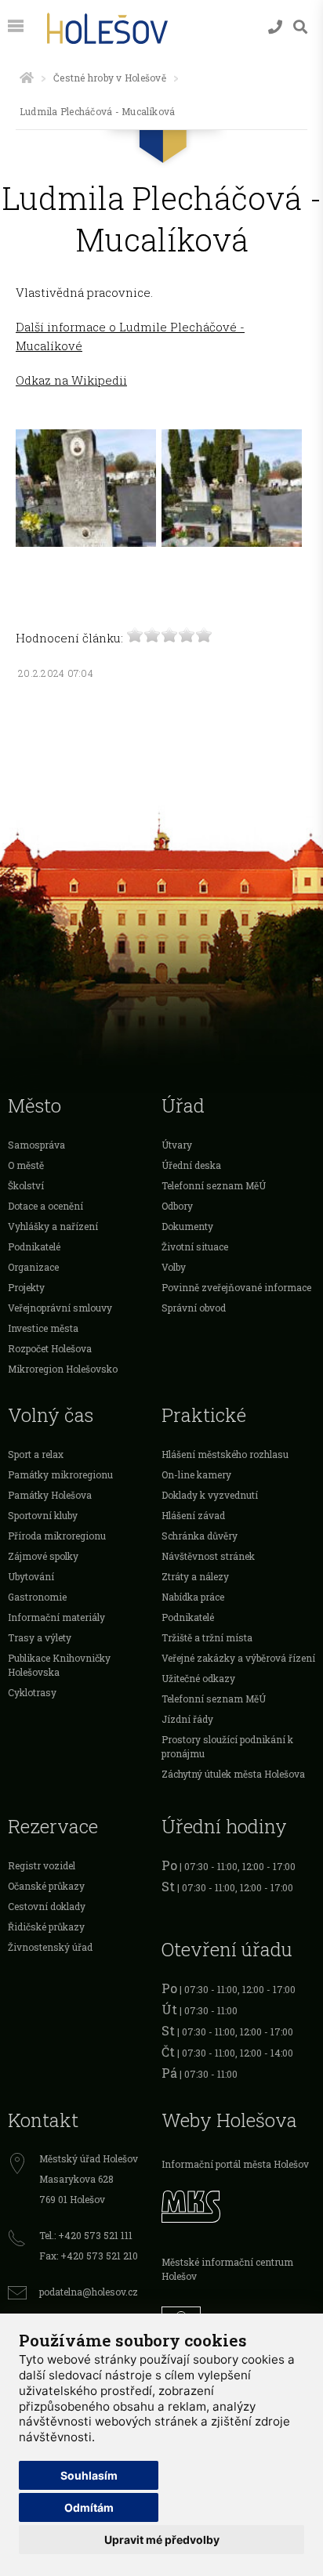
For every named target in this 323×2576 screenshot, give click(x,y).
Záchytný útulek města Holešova (233, 1774)
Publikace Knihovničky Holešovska (59, 1665)
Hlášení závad (193, 1515)
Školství (26, 1185)
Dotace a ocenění (45, 1206)
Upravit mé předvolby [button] (162, 2540)
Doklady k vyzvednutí (210, 1495)
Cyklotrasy (32, 1692)
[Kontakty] (275, 27)
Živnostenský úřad (50, 1947)
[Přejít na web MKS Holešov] (238, 2205)
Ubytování (31, 1576)
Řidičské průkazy (46, 1927)
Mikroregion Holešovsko (63, 1369)
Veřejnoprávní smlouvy (60, 1308)
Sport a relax (36, 1454)
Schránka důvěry (200, 1536)
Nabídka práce (193, 1597)
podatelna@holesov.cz (89, 2292)
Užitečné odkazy (198, 1678)
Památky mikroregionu (60, 1474)
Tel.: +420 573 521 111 (86, 2235)
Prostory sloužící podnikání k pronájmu (227, 1746)
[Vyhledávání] (300, 27)
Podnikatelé (34, 1246)
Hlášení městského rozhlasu (225, 1454)
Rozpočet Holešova (50, 1348)
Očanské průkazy (46, 1886)
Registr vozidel (42, 1865)
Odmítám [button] (89, 2507)
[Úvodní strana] (27, 78)
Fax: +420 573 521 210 (89, 2256)
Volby (174, 1267)
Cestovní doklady (47, 1906)
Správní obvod (194, 1308)
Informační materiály (56, 1617)
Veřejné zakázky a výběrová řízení (238, 1658)
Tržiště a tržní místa (207, 1637)
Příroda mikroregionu (57, 1536)
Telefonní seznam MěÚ (214, 1185)
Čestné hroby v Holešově (110, 78)
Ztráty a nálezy (195, 1576)
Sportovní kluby (43, 1515)
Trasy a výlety (40, 1637)
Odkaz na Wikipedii (71, 380)
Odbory (177, 1206)
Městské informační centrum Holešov (227, 2269)
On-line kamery (196, 1474)
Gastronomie (37, 1597)
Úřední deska (191, 1165)
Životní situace (195, 1246)
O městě (26, 1165)
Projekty (26, 1287)
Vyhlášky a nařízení (53, 1226)
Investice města (43, 1328)
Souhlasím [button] (89, 2475)
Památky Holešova (50, 1495)
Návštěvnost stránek (208, 1556)
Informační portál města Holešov (235, 2164)
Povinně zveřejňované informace (236, 1287)
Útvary (177, 1145)
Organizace (33, 1267)
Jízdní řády (187, 1719)
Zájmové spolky (43, 1556)
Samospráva (36, 1145)
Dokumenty (187, 1226)
